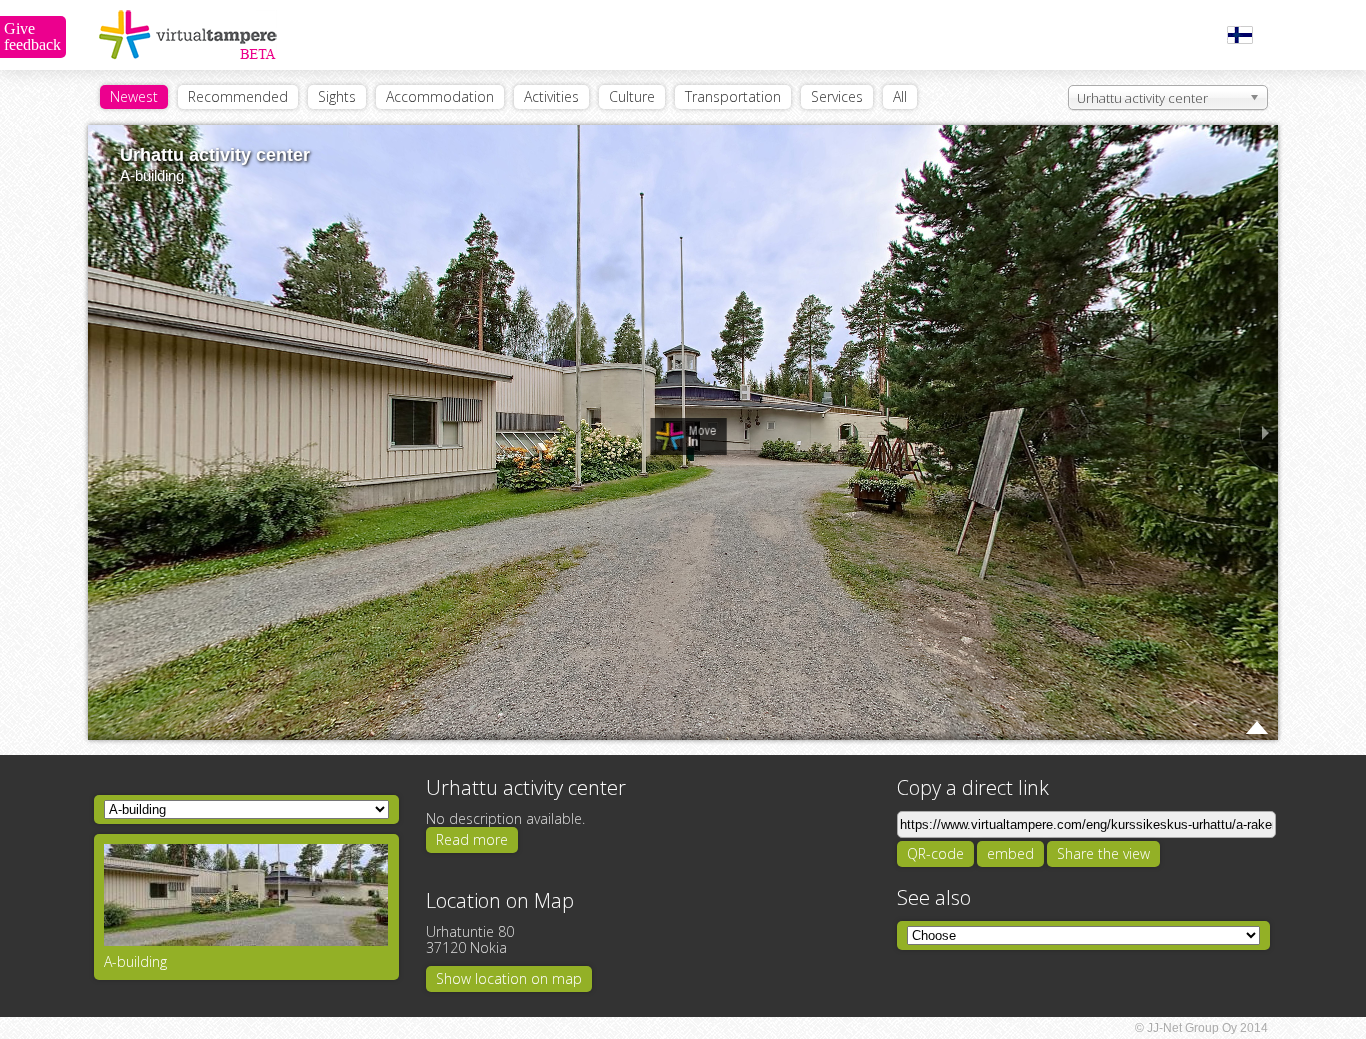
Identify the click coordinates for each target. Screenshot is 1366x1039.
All (900, 96)
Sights (337, 96)
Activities (551, 96)
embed (1010, 853)
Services (837, 96)
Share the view (1103, 853)
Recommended (238, 96)
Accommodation (440, 96)
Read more (472, 839)
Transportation (733, 96)
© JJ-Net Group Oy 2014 (1201, 1028)
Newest (134, 96)
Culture (632, 96)
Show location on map (509, 978)
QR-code (935, 853)
